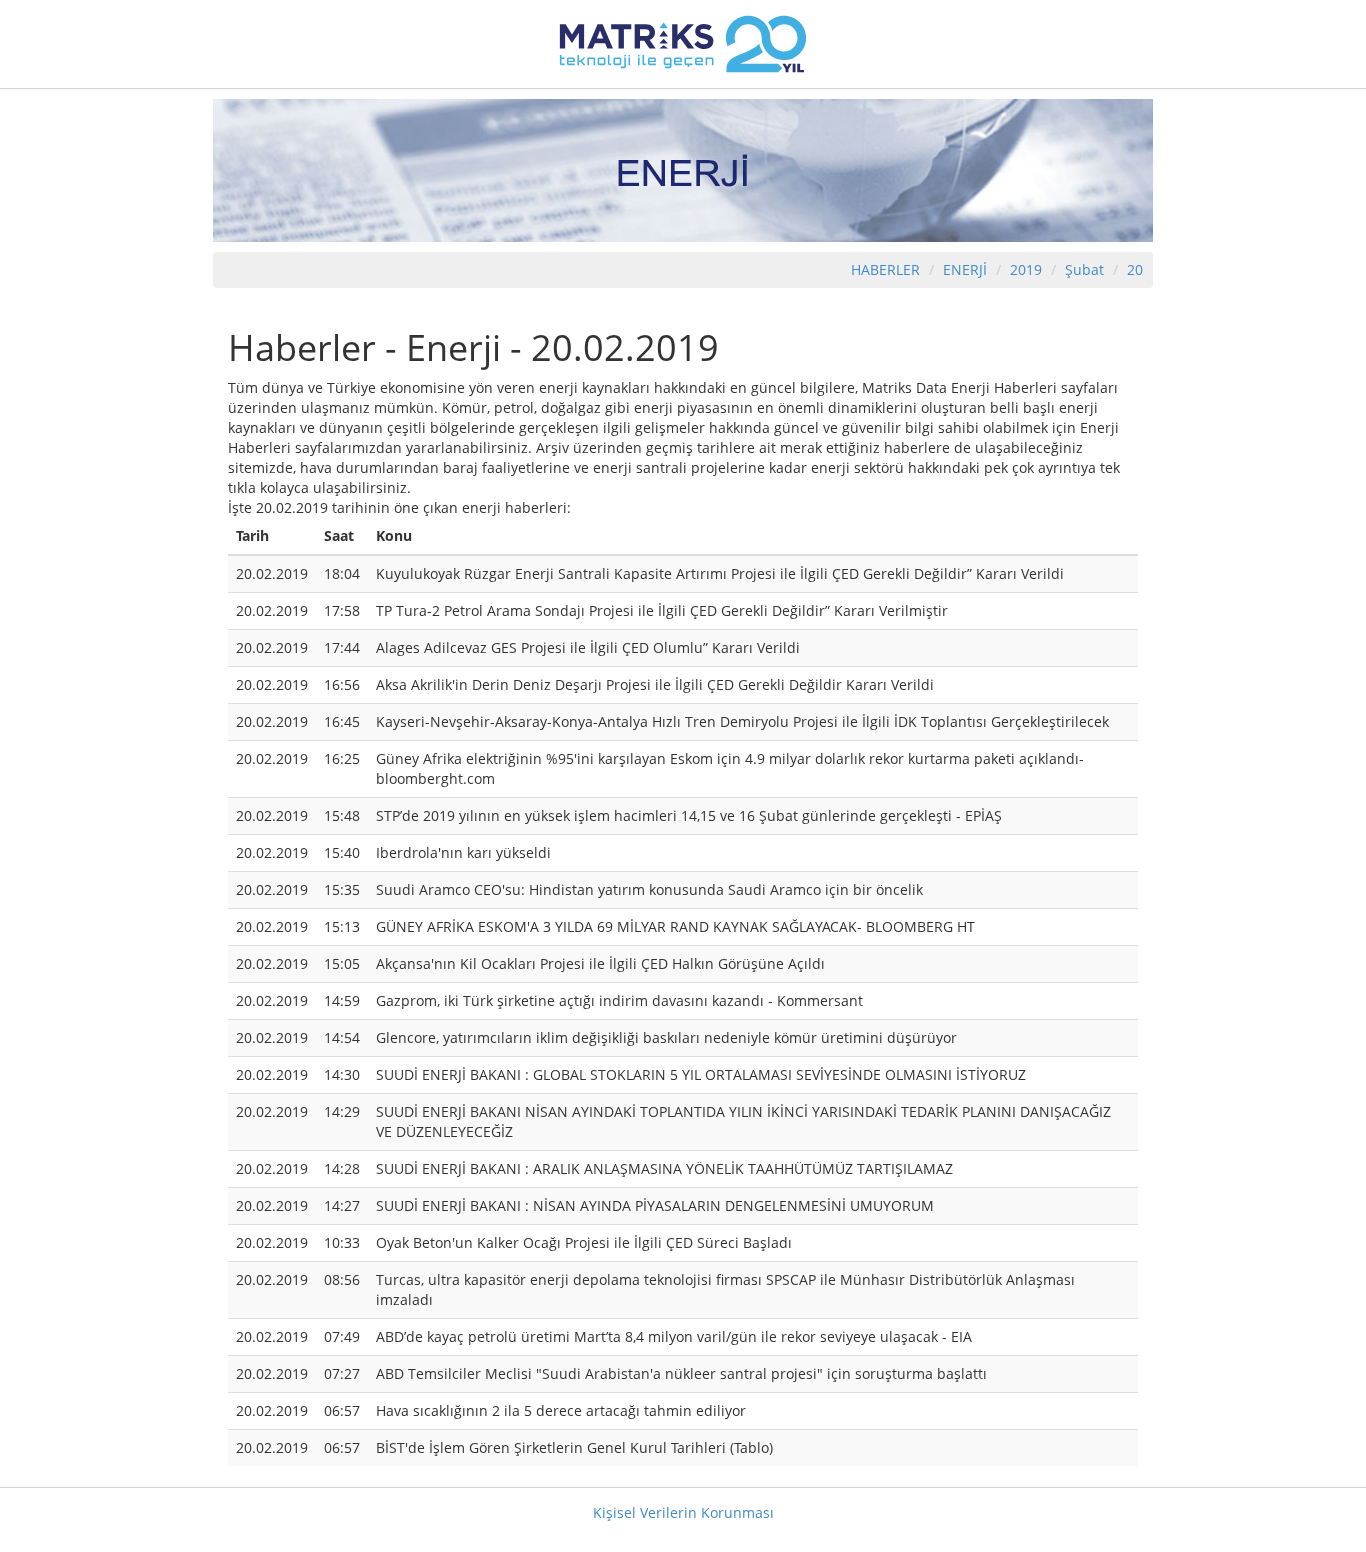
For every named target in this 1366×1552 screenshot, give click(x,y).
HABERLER (885, 269)
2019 (1028, 269)
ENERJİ (965, 269)
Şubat (1084, 269)
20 (1135, 269)
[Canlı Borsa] (683, 42)
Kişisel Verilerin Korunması (683, 1512)
